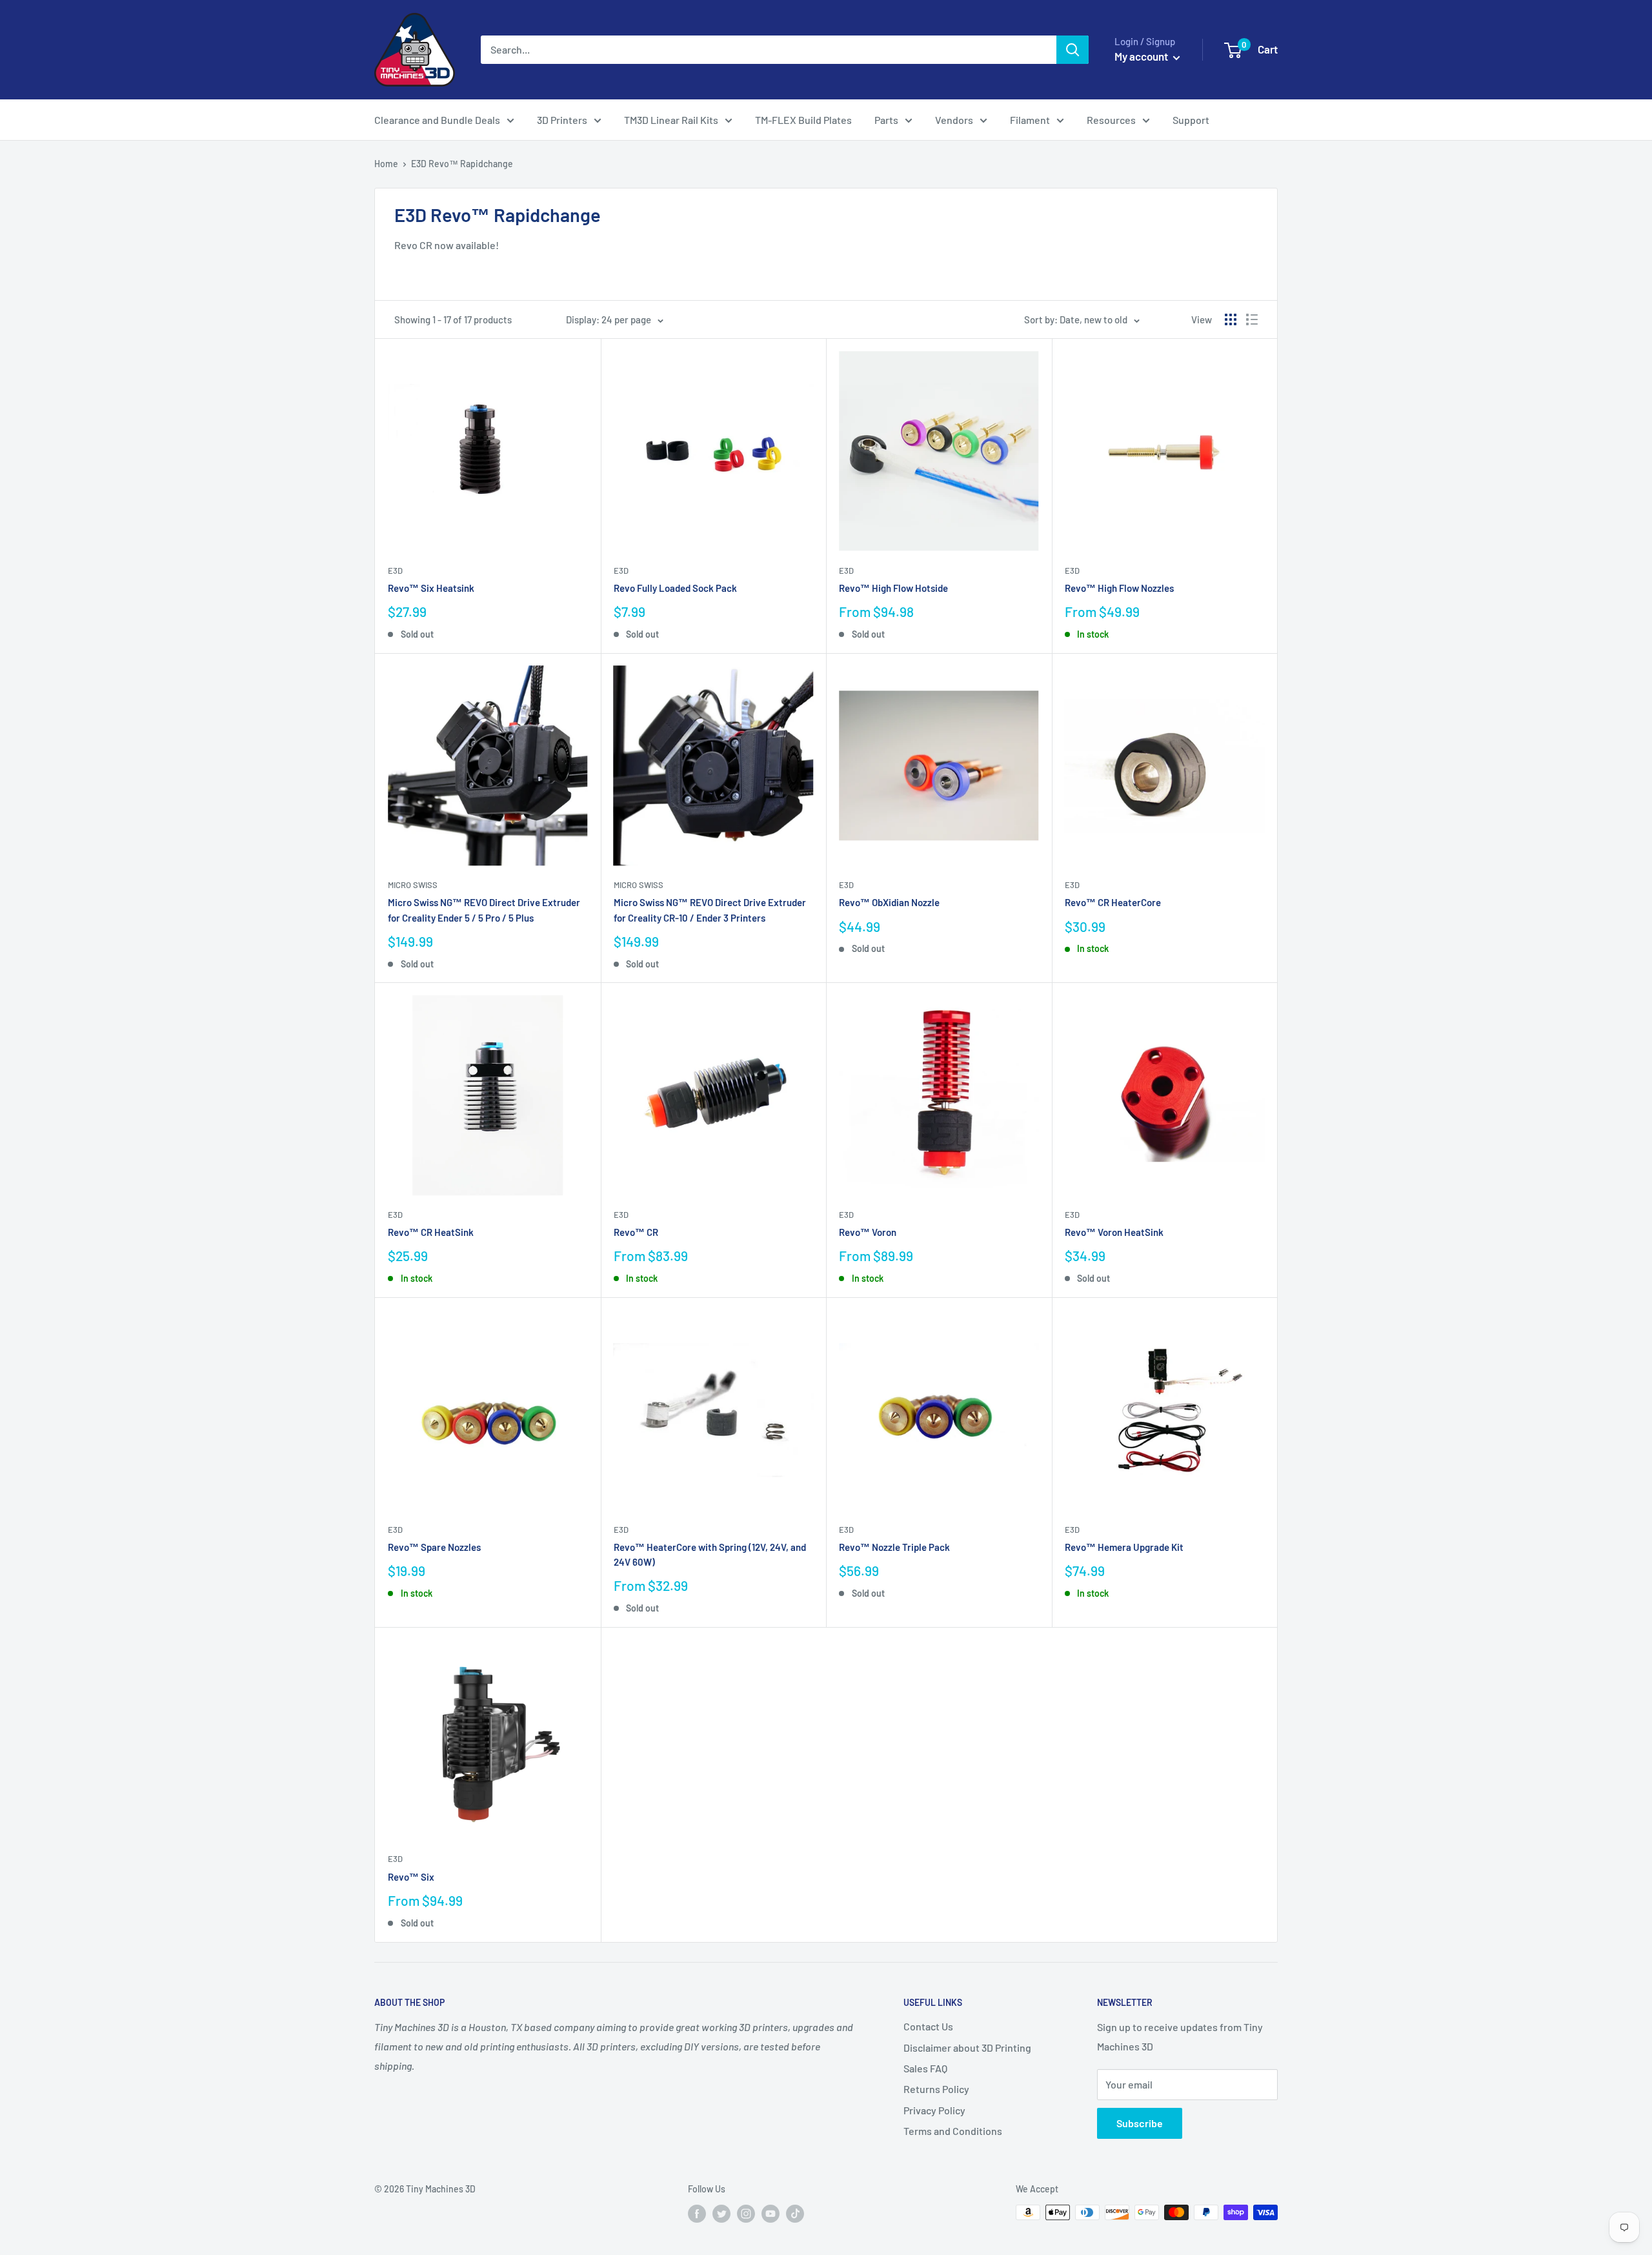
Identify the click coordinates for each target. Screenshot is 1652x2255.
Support (1191, 120)
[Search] (1073, 50)
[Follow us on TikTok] (795, 2214)
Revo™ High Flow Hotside (893, 588)
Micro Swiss (413, 885)
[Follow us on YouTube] (771, 2214)
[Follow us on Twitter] (721, 2214)
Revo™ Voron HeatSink (1114, 1232)
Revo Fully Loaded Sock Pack (675, 588)
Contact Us (928, 2026)
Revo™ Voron (868, 1232)
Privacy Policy (934, 2110)
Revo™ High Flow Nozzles (1119, 588)
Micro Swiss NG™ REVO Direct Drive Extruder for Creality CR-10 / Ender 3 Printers (710, 910)
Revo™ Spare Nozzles (434, 1547)
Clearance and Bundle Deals (437, 120)
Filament (1030, 120)
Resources (1111, 120)
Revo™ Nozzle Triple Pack (894, 1547)
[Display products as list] (1252, 319)
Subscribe (1140, 2123)
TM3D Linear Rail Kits (671, 120)
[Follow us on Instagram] (746, 2214)
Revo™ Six (411, 1877)
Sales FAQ (925, 2068)
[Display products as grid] (1231, 319)
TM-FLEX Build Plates (803, 120)
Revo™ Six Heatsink (431, 588)
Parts (886, 120)
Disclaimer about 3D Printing (967, 2048)
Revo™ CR (636, 1232)
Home (386, 164)
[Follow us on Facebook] (697, 2214)
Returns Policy (936, 2089)
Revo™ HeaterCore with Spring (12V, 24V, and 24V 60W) (710, 1554)
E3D (395, 571)
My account (1142, 56)
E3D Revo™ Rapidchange (462, 164)
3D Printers (562, 120)
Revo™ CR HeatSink (431, 1232)
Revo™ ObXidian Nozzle (889, 902)
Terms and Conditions (953, 2131)
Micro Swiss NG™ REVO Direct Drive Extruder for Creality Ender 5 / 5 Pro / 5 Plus (484, 910)
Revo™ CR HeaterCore (1113, 902)
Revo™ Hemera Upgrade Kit (1124, 1547)
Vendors (954, 120)
